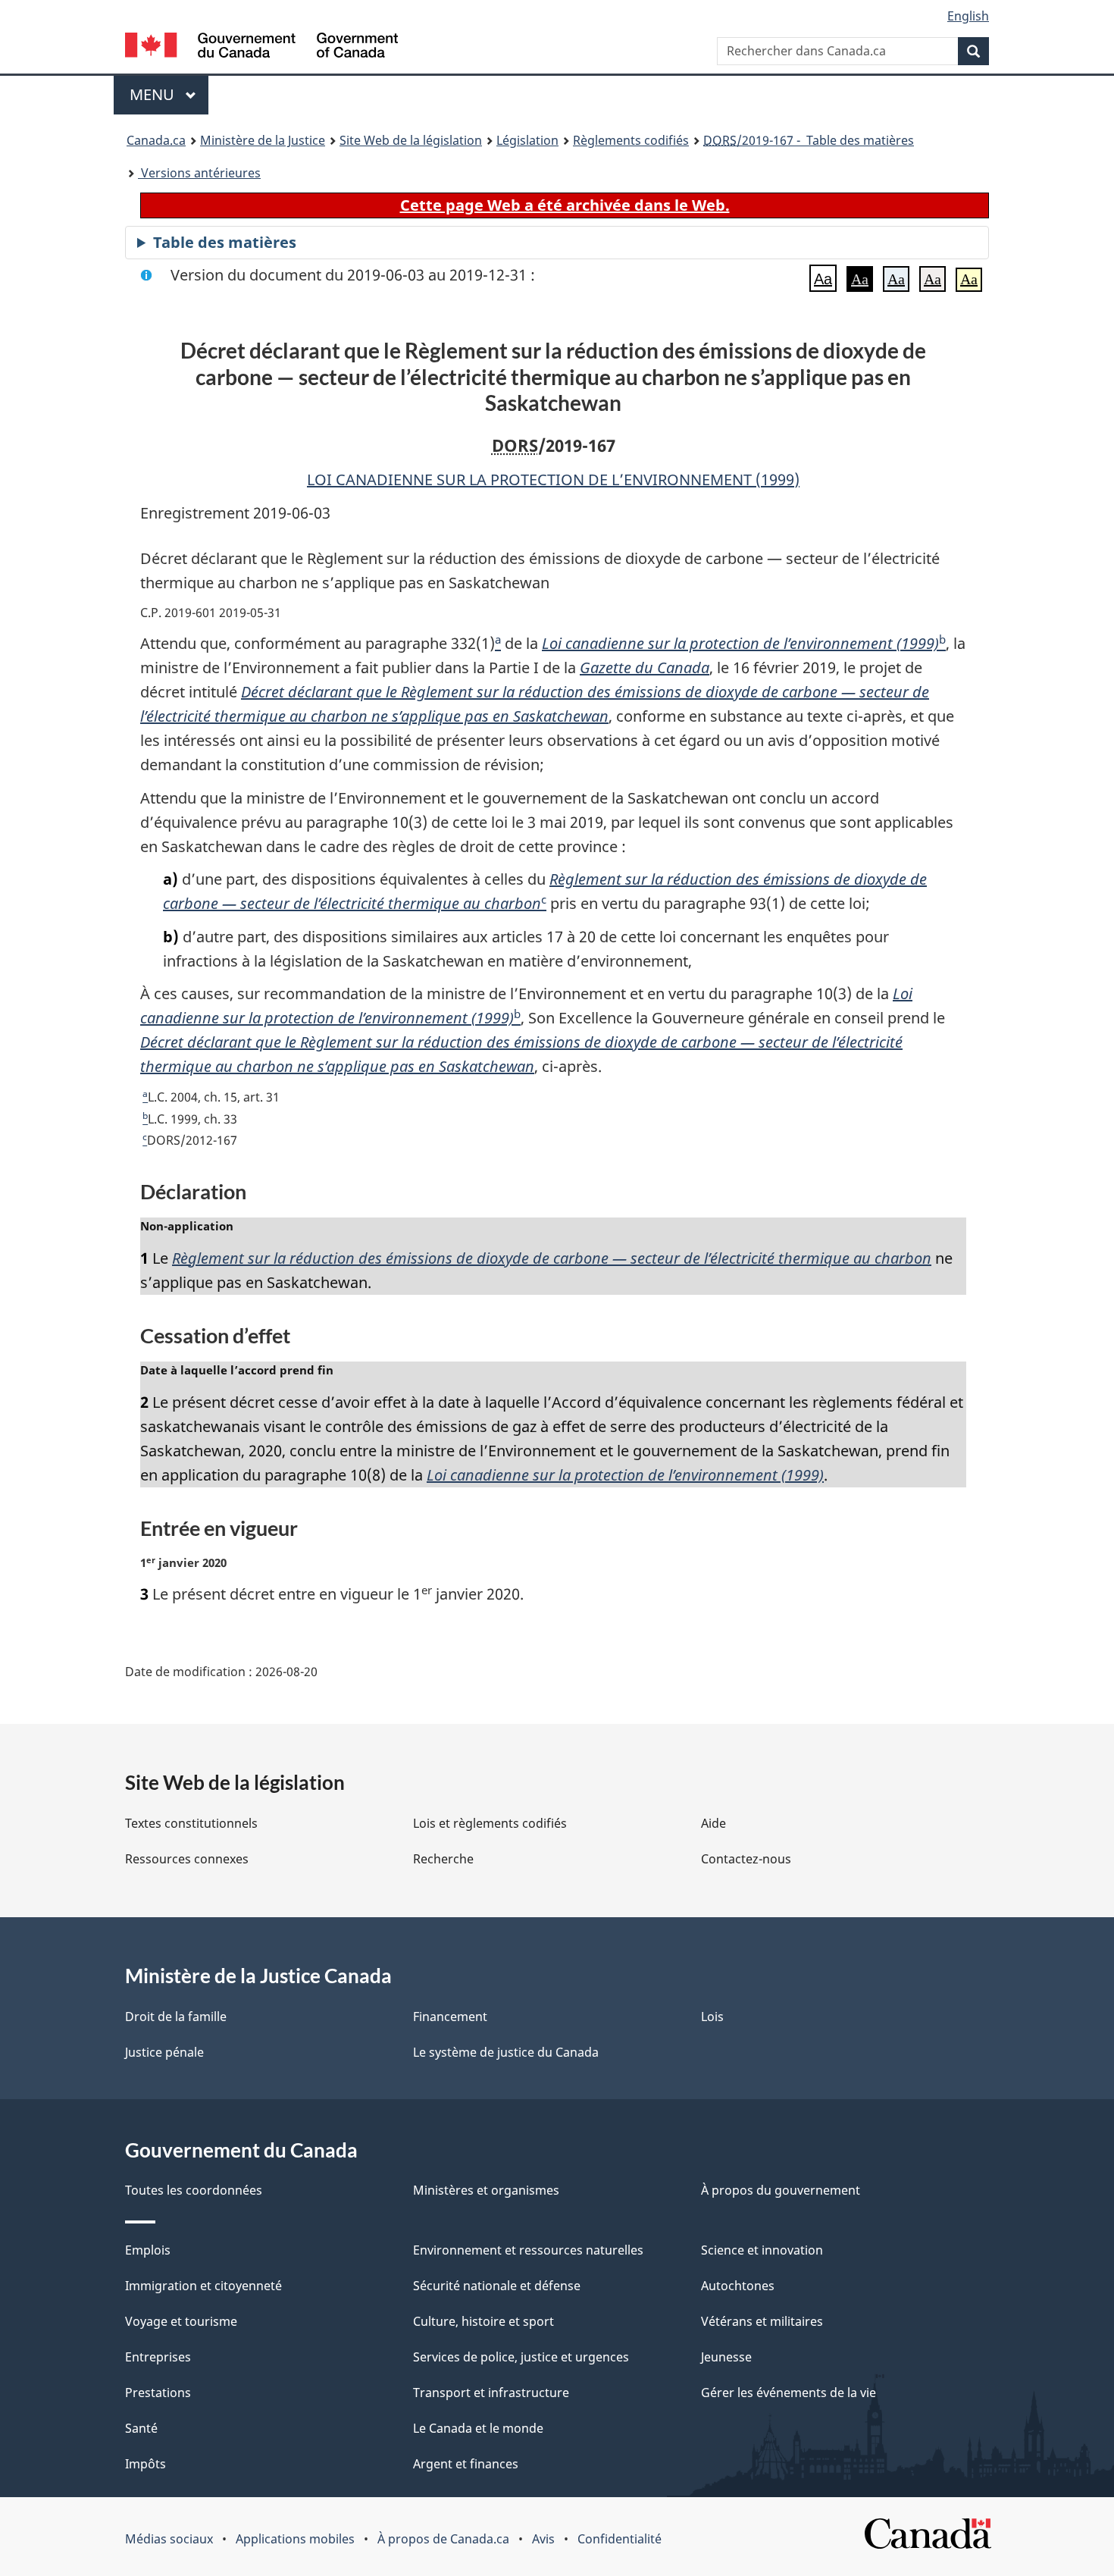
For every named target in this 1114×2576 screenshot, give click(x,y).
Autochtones (738, 2286)
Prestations (158, 2393)
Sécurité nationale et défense (497, 2286)
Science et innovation (762, 2250)
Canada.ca (156, 140)
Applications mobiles (295, 2539)
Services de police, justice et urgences (521, 2357)
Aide (713, 1823)
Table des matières (225, 242)
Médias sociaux (169, 2539)
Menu (169, 94)
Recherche (443, 1859)
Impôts (146, 2464)
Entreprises (158, 2357)
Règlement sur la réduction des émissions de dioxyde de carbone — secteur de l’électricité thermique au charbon (552, 1258)
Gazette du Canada (645, 668)
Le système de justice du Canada (506, 2052)
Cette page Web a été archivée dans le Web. (565, 205)
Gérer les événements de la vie (789, 2393)
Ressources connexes (187, 1859)
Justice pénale (164, 2052)
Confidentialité (620, 2539)
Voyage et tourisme (181, 2321)
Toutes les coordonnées (194, 2190)
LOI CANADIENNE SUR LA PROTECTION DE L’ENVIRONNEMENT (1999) (553, 479)
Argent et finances (466, 2464)
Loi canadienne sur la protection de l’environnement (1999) (740, 643)
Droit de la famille (176, 2017)
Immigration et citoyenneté (203, 2286)
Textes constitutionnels (191, 1823)
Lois (712, 2017)
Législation (527, 140)
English (968, 16)
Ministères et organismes (486, 2190)
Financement (450, 2017)
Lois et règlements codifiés (490, 1823)
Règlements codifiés (631, 140)
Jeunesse (726, 2357)
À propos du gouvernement (781, 2190)
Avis (543, 2539)
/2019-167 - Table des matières (809, 140)
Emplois (148, 2250)
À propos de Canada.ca (443, 2539)
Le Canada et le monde (478, 2428)
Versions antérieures (199, 173)
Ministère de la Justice (263, 140)
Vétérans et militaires (762, 2321)
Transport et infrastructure (491, 2393)
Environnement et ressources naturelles (528, 2250)
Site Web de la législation (411, 140)
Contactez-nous (746, 1859)
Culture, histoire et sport (483, 2321)
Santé (141, 2428)
